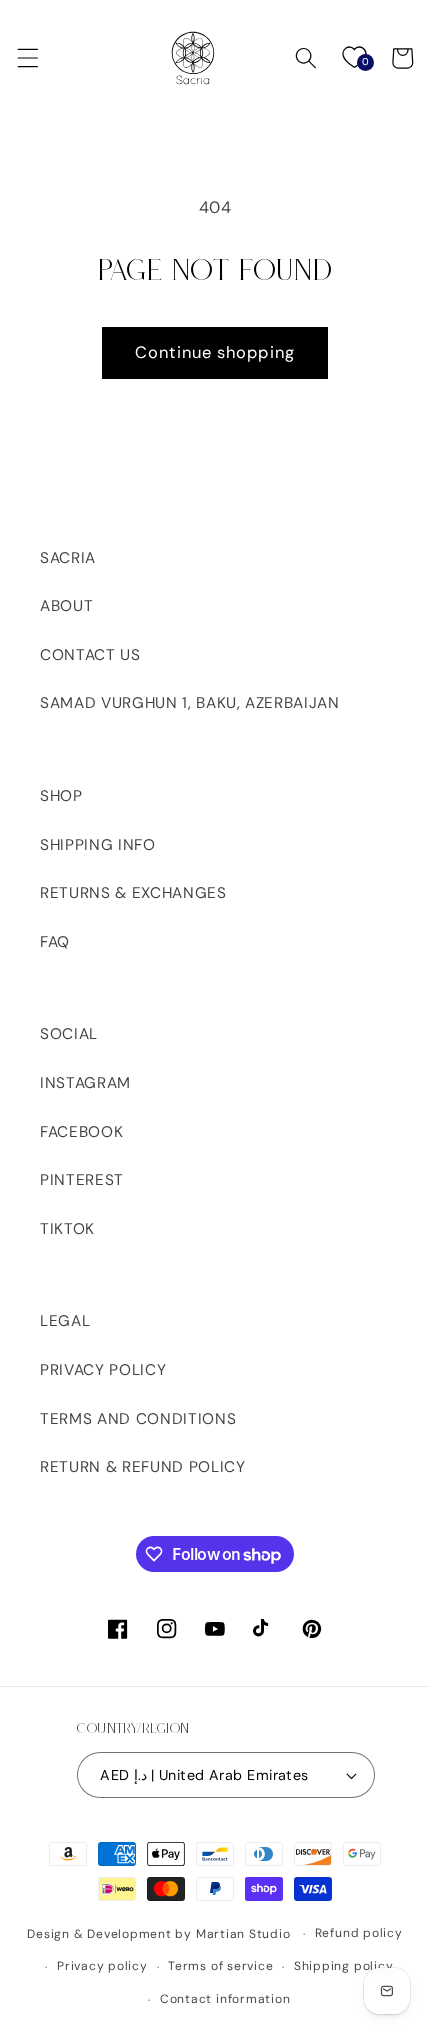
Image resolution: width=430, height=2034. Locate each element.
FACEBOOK (81, 1132)
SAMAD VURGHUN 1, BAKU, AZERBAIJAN (190, 703)
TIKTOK (67, 1229)
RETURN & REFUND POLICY (143, 1467)
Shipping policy (344, 1966)
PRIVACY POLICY (103, 1370)
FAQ (55, 942)
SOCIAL (69, 1034)
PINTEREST (82, 1180)
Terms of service (220, 1966)
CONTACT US (90, 655)
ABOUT (66, 606)
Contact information (225, 1999)
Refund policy (359, 1933)
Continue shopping (215, 352)
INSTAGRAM (85, 1083)
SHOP (61, 796)
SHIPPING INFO (98, 845)
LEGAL (65, 1321)
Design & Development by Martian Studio (158, 1934)
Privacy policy (102, 1966)
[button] (27, 58)
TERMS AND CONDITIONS (138, 1419)
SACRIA (68, 558)
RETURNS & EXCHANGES (133, 893)
